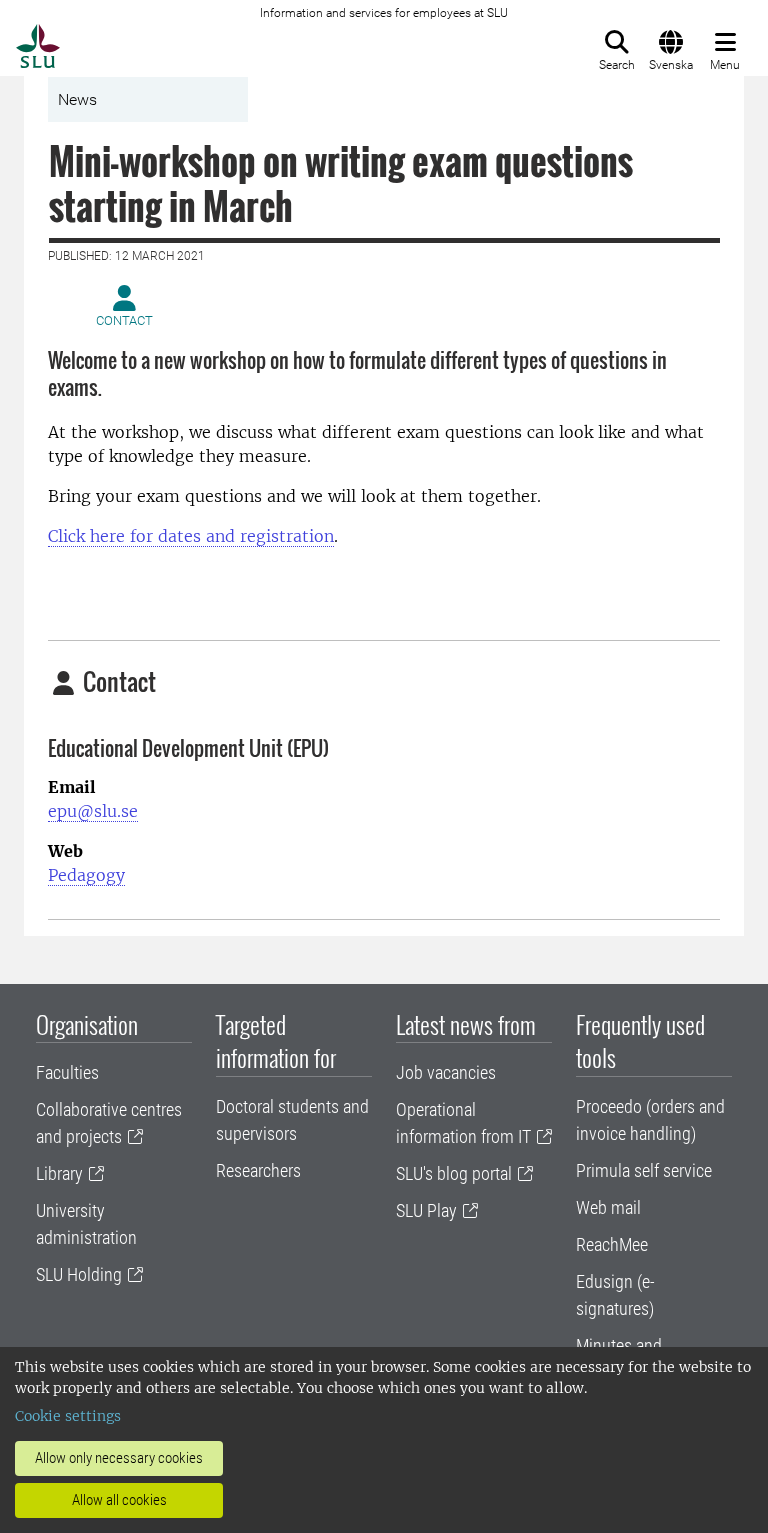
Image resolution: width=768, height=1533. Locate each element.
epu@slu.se (93, 811)
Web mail (608, 1207)
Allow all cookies (119, 1500)
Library (59, 1173)
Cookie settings (68, 1416)
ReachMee (612, 1244)
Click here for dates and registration (191, 536)
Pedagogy (86, 875)
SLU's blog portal (454, 1173)
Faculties (67, 1072)
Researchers (258, 1170)
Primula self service (644, 1170)
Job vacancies (446, 1072)
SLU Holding (79, 1274)
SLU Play (426, 1210)
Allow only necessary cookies (119, 1458)
